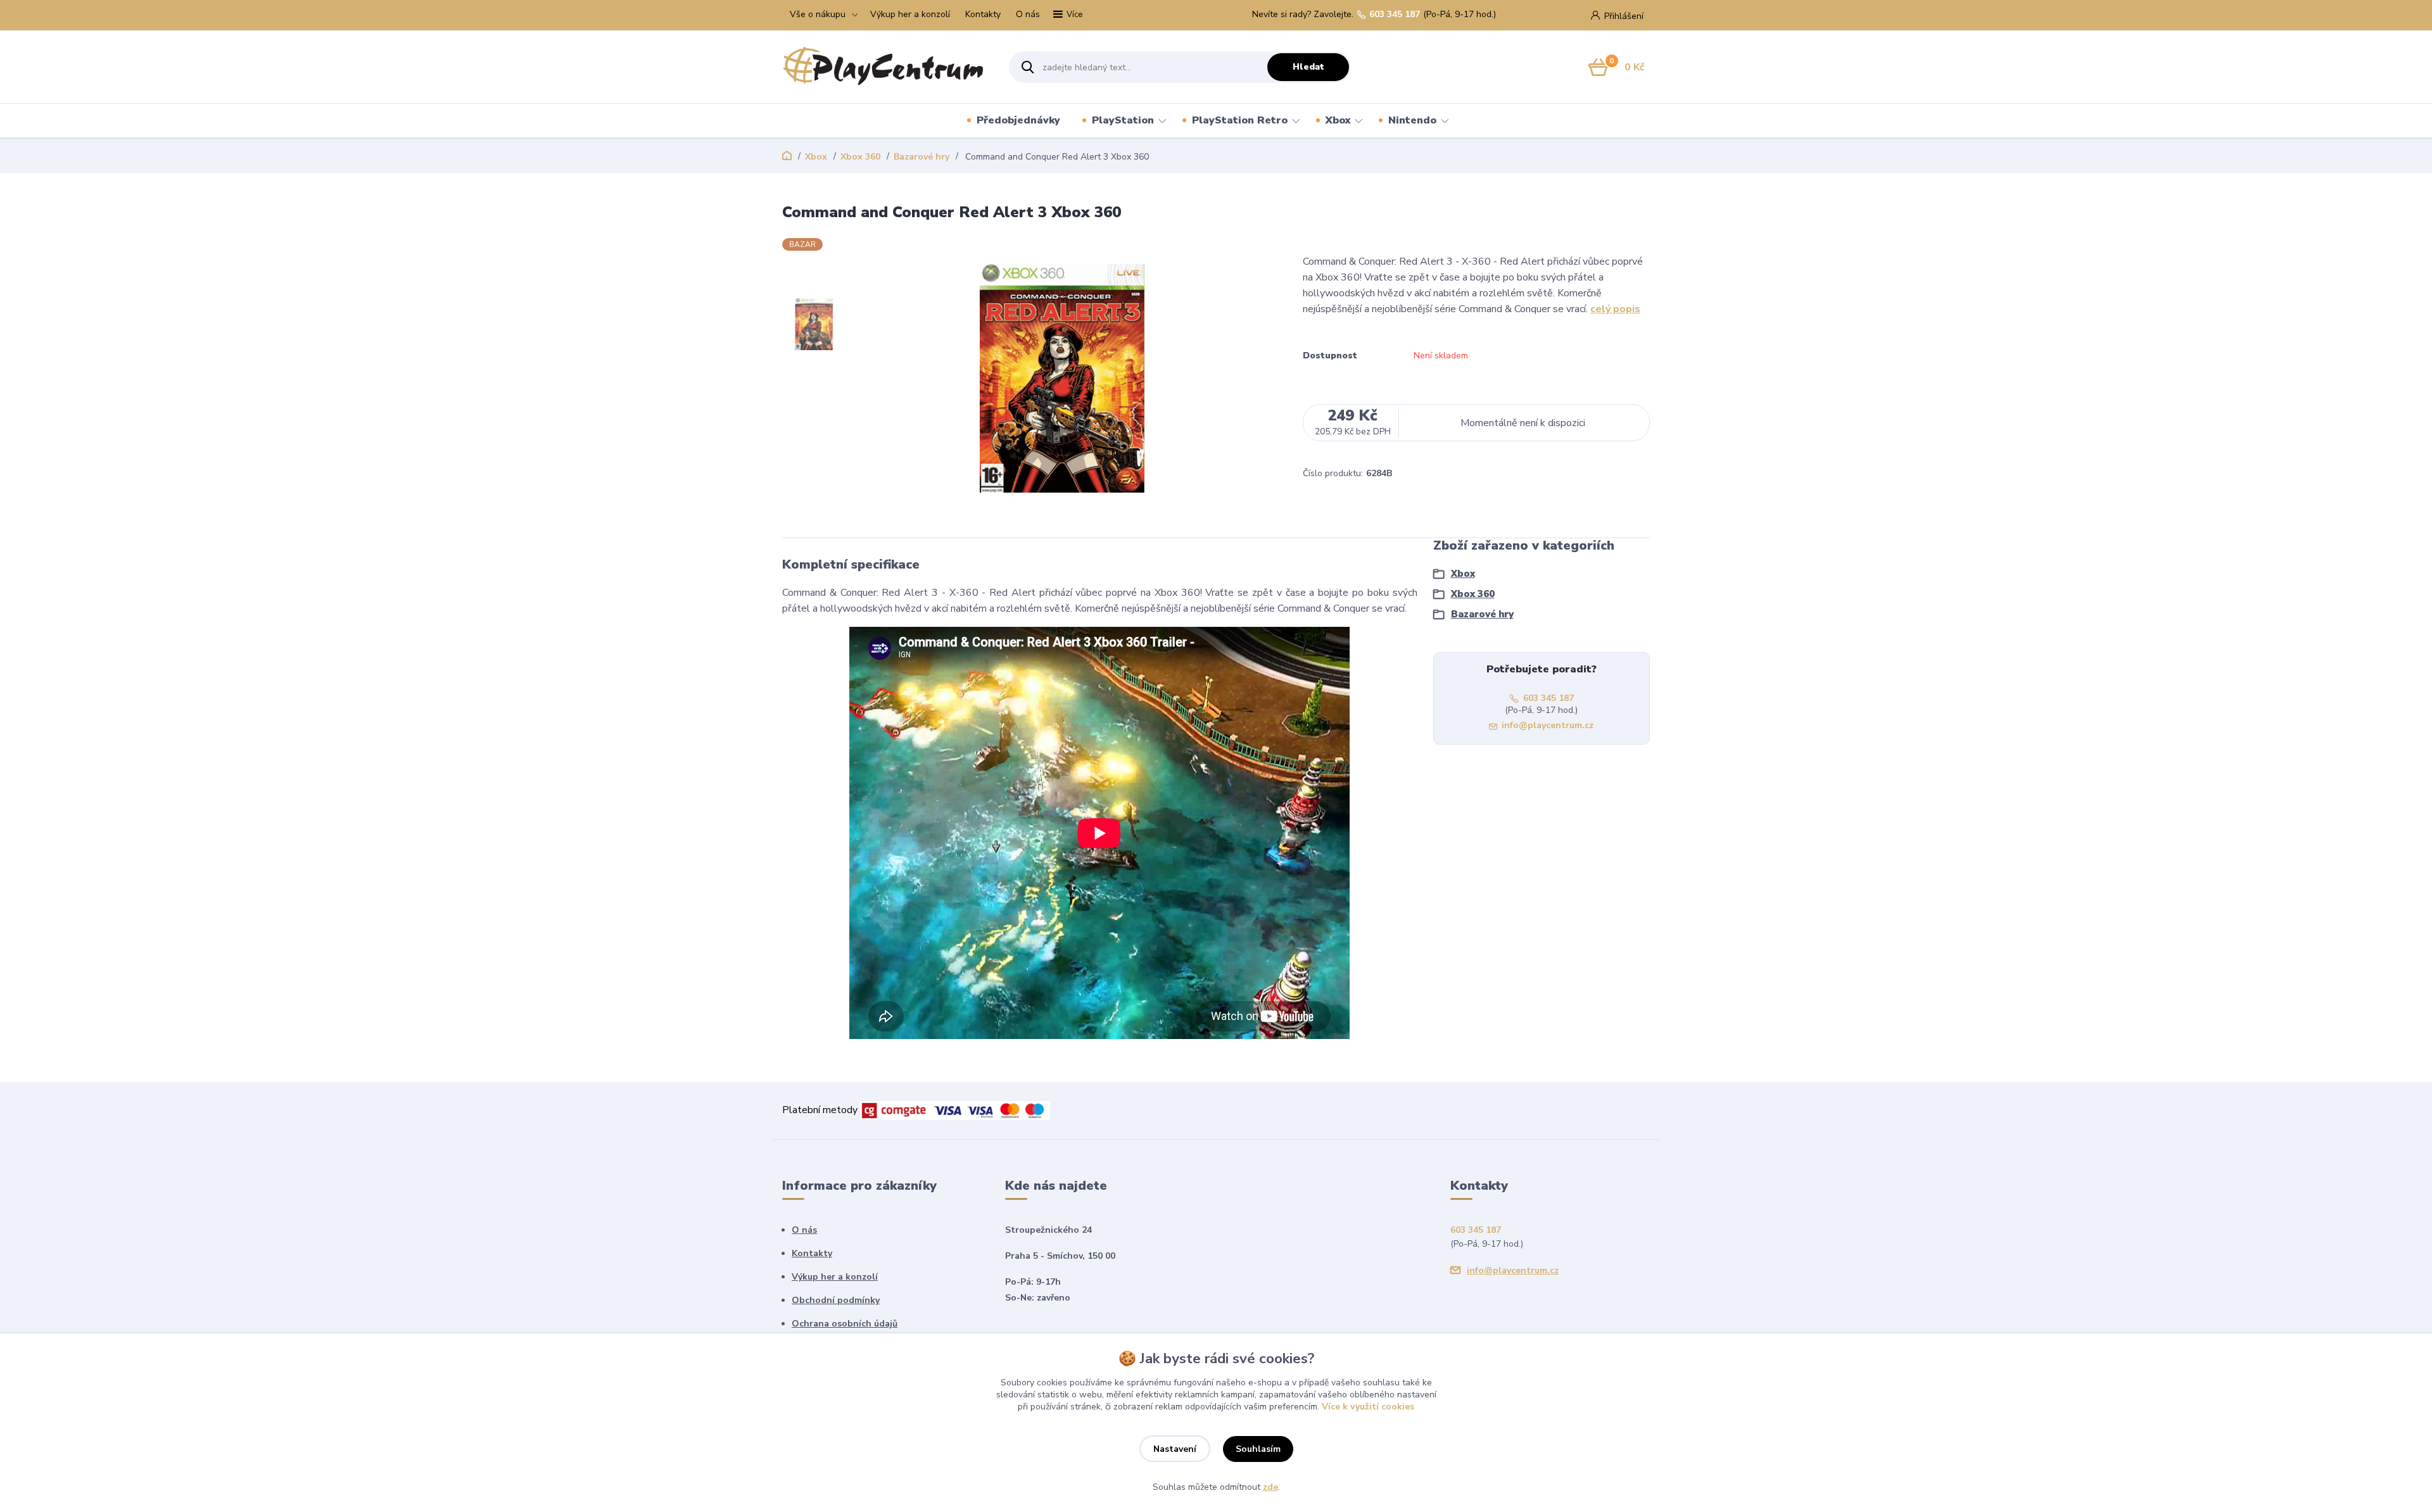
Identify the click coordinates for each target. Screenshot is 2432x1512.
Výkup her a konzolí (910, 14)
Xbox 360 (860, 157)
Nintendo (1412, 120)
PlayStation (1123, 120)
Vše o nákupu (818, 14)
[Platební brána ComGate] (955, 1110)
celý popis (1615, 309)
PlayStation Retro (1240, 120)
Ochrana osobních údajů (845, 1324)
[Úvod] (884, 67)
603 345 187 (1395, 15)
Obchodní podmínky (836, 1300)
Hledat (1308, 67)
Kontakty (983, 14)
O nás (1028, 14)
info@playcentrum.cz (1548, 725)
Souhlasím (1258, 1449)
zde (1270, 1487)
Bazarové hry (921, 157)
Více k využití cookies (1368, 1407)
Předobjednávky (1018, 120)
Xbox (1338, 120)
